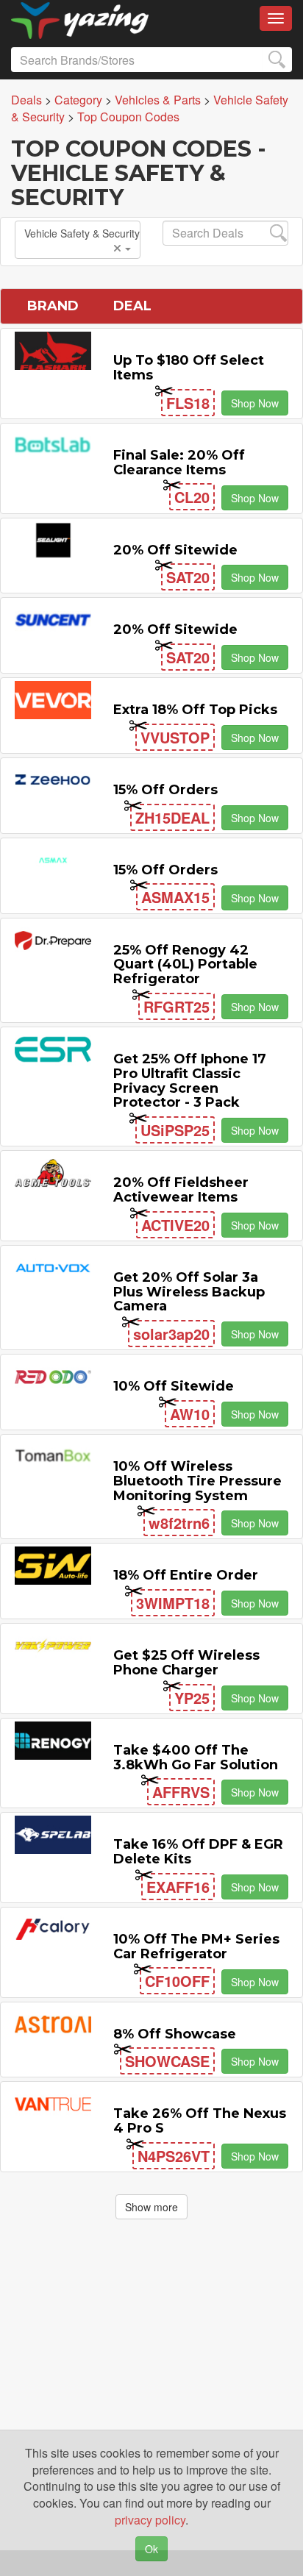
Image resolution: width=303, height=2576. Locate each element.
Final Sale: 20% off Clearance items (179, 463)
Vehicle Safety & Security (82, 233)
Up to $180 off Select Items (189, 368)
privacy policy (150, 2520)
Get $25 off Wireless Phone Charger (186, 1663)
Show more (151, 2207)
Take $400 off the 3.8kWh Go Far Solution (196, 1758)
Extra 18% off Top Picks (195, 710)
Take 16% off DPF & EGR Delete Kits (198, 1852)
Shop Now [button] (255, 403)
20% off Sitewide (175, 550)
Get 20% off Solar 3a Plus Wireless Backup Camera (189, 1292)
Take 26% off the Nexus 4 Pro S (200, 2121)
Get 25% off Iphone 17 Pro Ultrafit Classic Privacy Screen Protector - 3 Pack (190, 1081)
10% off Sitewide (174, 1386)
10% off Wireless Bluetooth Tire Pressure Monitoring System (197, 1481)
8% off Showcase (175, 2034)
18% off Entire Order (186, 1575)
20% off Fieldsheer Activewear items (181, 1190)
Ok (151, 2549)
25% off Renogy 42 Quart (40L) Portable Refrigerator (185, 965)
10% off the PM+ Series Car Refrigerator (196, 1947)
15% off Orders (165, 790)
